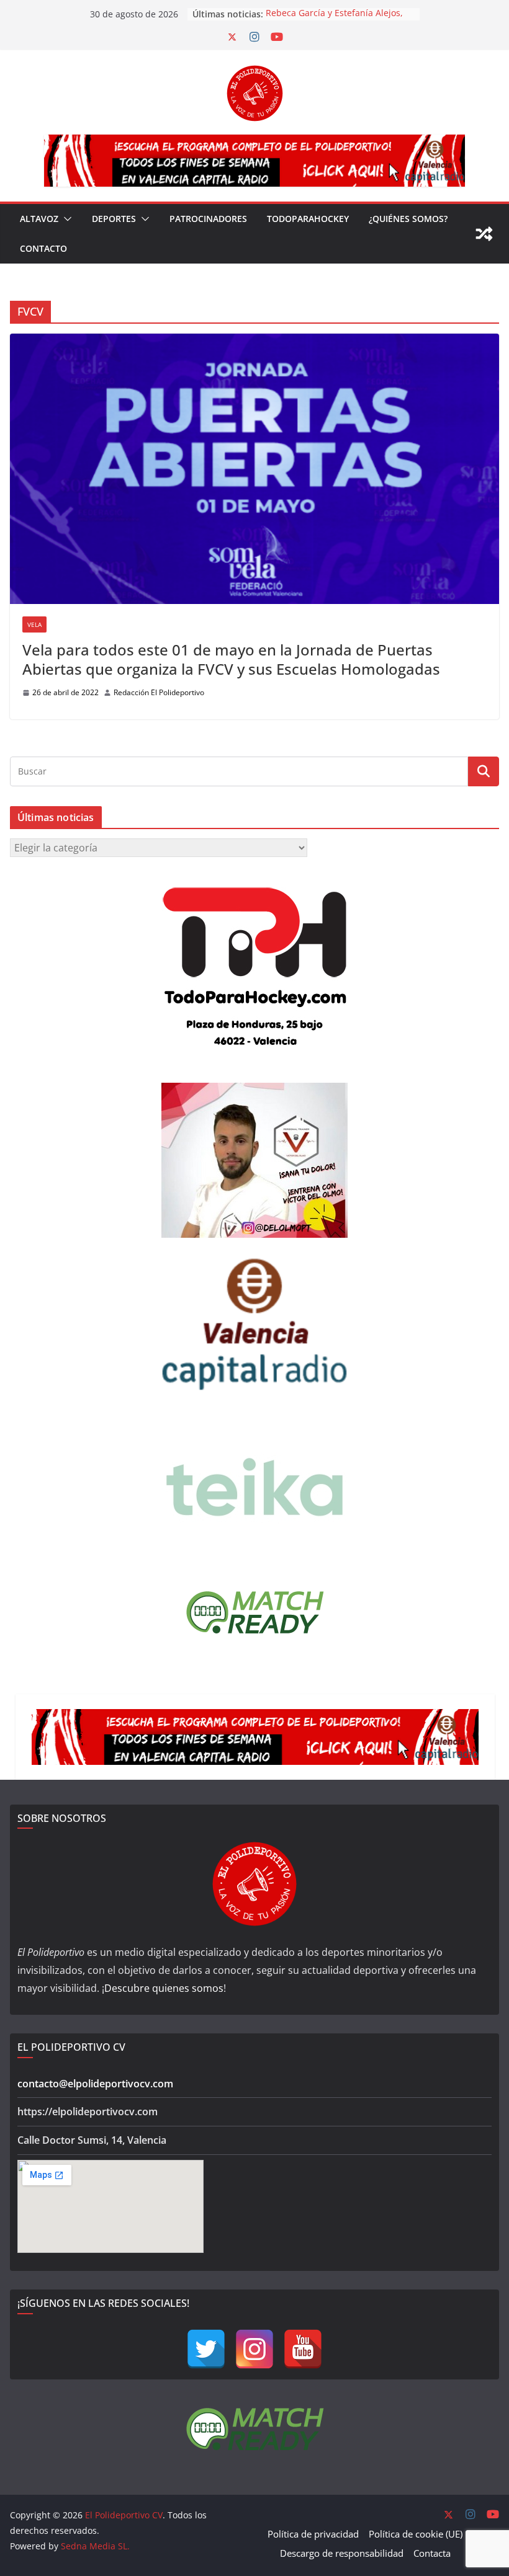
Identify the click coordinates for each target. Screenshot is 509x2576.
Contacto (43, 248)
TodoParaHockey (308, 219)
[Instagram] (254, 2349)
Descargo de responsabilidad (342, 2553)
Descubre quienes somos (164, 1988)
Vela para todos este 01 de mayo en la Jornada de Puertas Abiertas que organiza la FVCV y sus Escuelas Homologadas (233, 659)
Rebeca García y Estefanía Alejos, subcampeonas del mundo (334, 20)
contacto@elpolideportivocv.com (95, 2084)
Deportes (114, 219)
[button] (65, 219)
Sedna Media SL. (95, 2546)
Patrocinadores (208, 219)
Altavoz (39, 219)
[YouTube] (303, 2349)
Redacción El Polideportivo (159, 692)
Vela (34, 624)
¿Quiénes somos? (408, 219)
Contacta (432, 2553)
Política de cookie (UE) (416, 2534)
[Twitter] (206, 2349)
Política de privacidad (313, 2534)
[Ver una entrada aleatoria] (484, 234)
